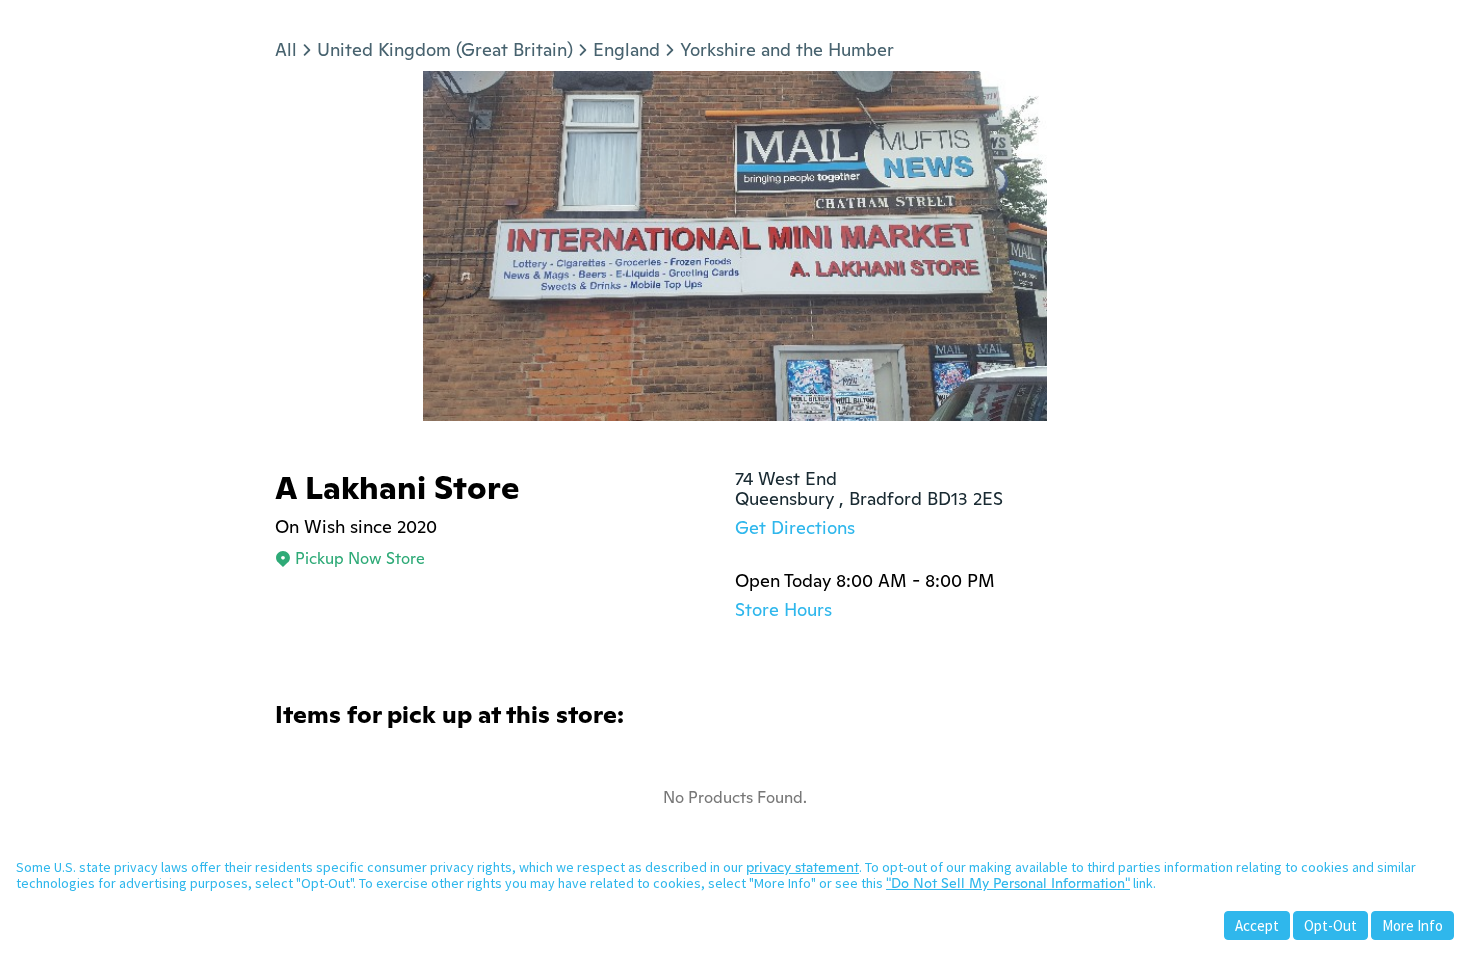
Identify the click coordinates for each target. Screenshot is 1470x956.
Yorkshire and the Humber (787, 49)
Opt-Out (1330, 925)
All (286, 49)
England (626, 49)
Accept (1257, 925)
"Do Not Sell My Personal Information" (1008, 883)
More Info (1412, 925)
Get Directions (795, 527)
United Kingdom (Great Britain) (445, 49)
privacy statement (802, 867)
